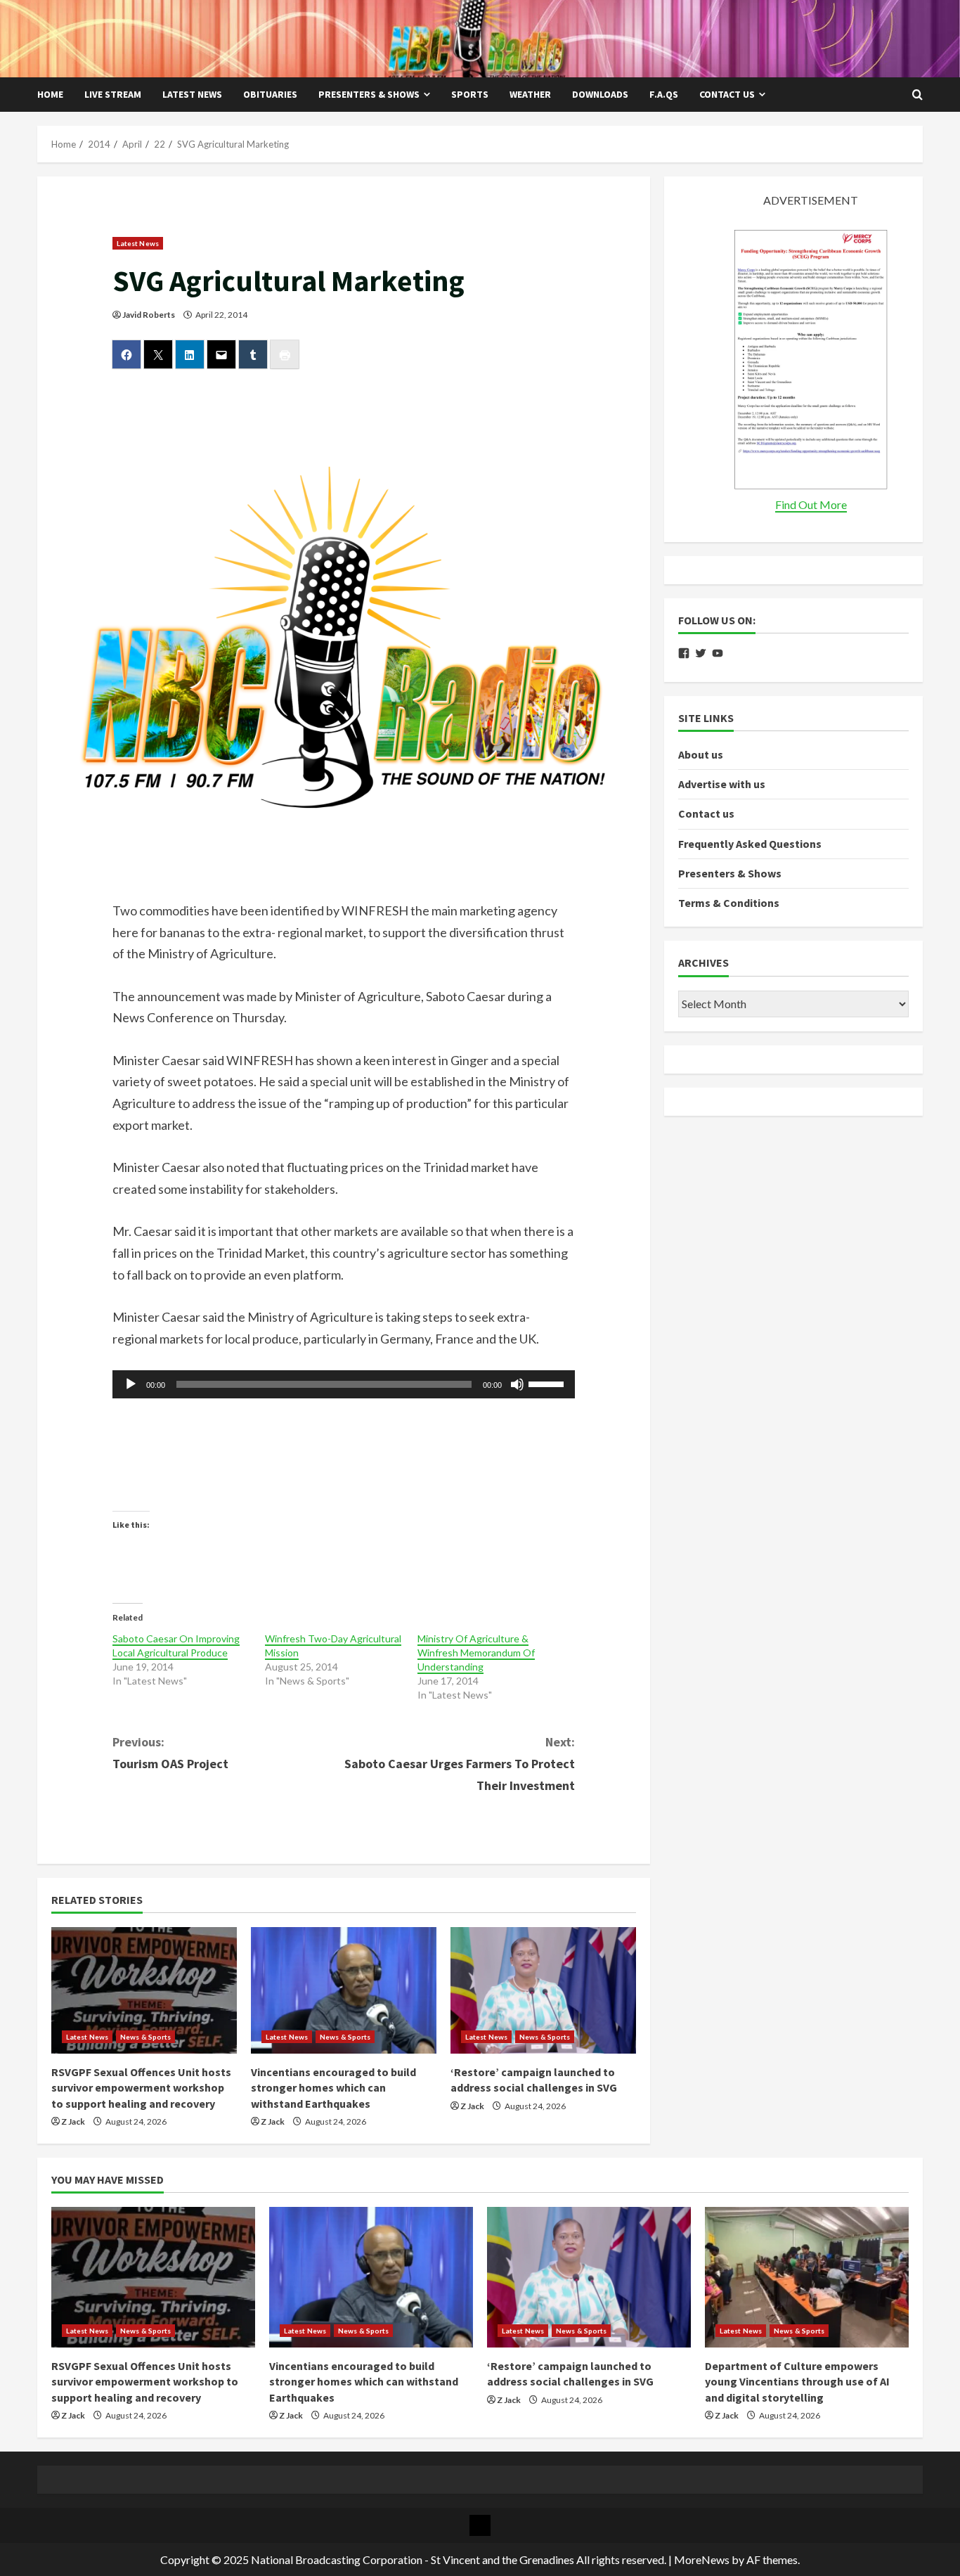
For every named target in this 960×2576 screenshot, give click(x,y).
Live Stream (113, 94)
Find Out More (811, 504)
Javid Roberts (149, 315)
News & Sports (145, 2037)
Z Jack (73, 2121)
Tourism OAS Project (170, 1753)
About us (701, 754)
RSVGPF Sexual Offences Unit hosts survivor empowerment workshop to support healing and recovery (141, 2088)
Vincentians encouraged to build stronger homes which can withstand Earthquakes (333, 2088)
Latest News (192, 94)
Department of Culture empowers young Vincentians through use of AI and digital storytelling (797, 2382)
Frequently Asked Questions (750, 844)
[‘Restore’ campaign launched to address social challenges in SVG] (543, 1990)
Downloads (600, 94)
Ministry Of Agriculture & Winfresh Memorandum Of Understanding (476, 1653)
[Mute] (517, 1384)
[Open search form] (917, 95)
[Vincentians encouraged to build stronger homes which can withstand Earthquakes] (344, 1990)
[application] (344, 1384)
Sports (470, 94)
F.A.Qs (664, 94)
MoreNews (702, 2559)
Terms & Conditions (729, 903)
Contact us (727, 94)
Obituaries (270, 94)
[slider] (548, 1383)
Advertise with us (722, 784)
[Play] (131, 1384)
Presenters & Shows (369, 94)
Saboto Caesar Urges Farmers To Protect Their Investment (460, 1763)
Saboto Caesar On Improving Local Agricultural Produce (176, 1646)
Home (50, 94)
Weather (530, 94)
